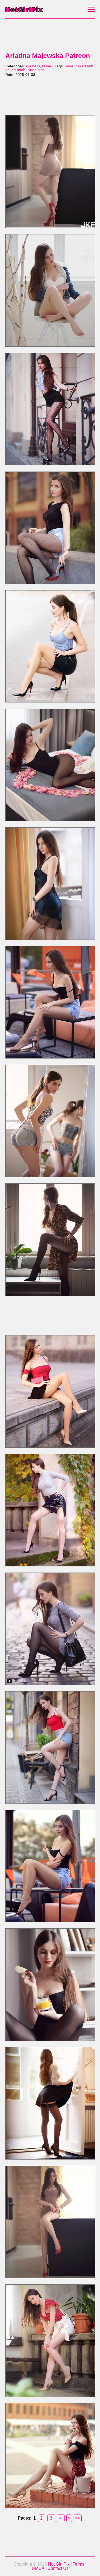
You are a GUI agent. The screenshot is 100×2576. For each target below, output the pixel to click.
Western (33, 66)
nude (69, 66)
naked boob (15, 70)
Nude (47, 66)
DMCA (38, 2568)
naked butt (84, 66)
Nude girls (36, 70)
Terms (79, 2564)
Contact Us (58, 2568)
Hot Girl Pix (59, 2564)
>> (78, 2518)
